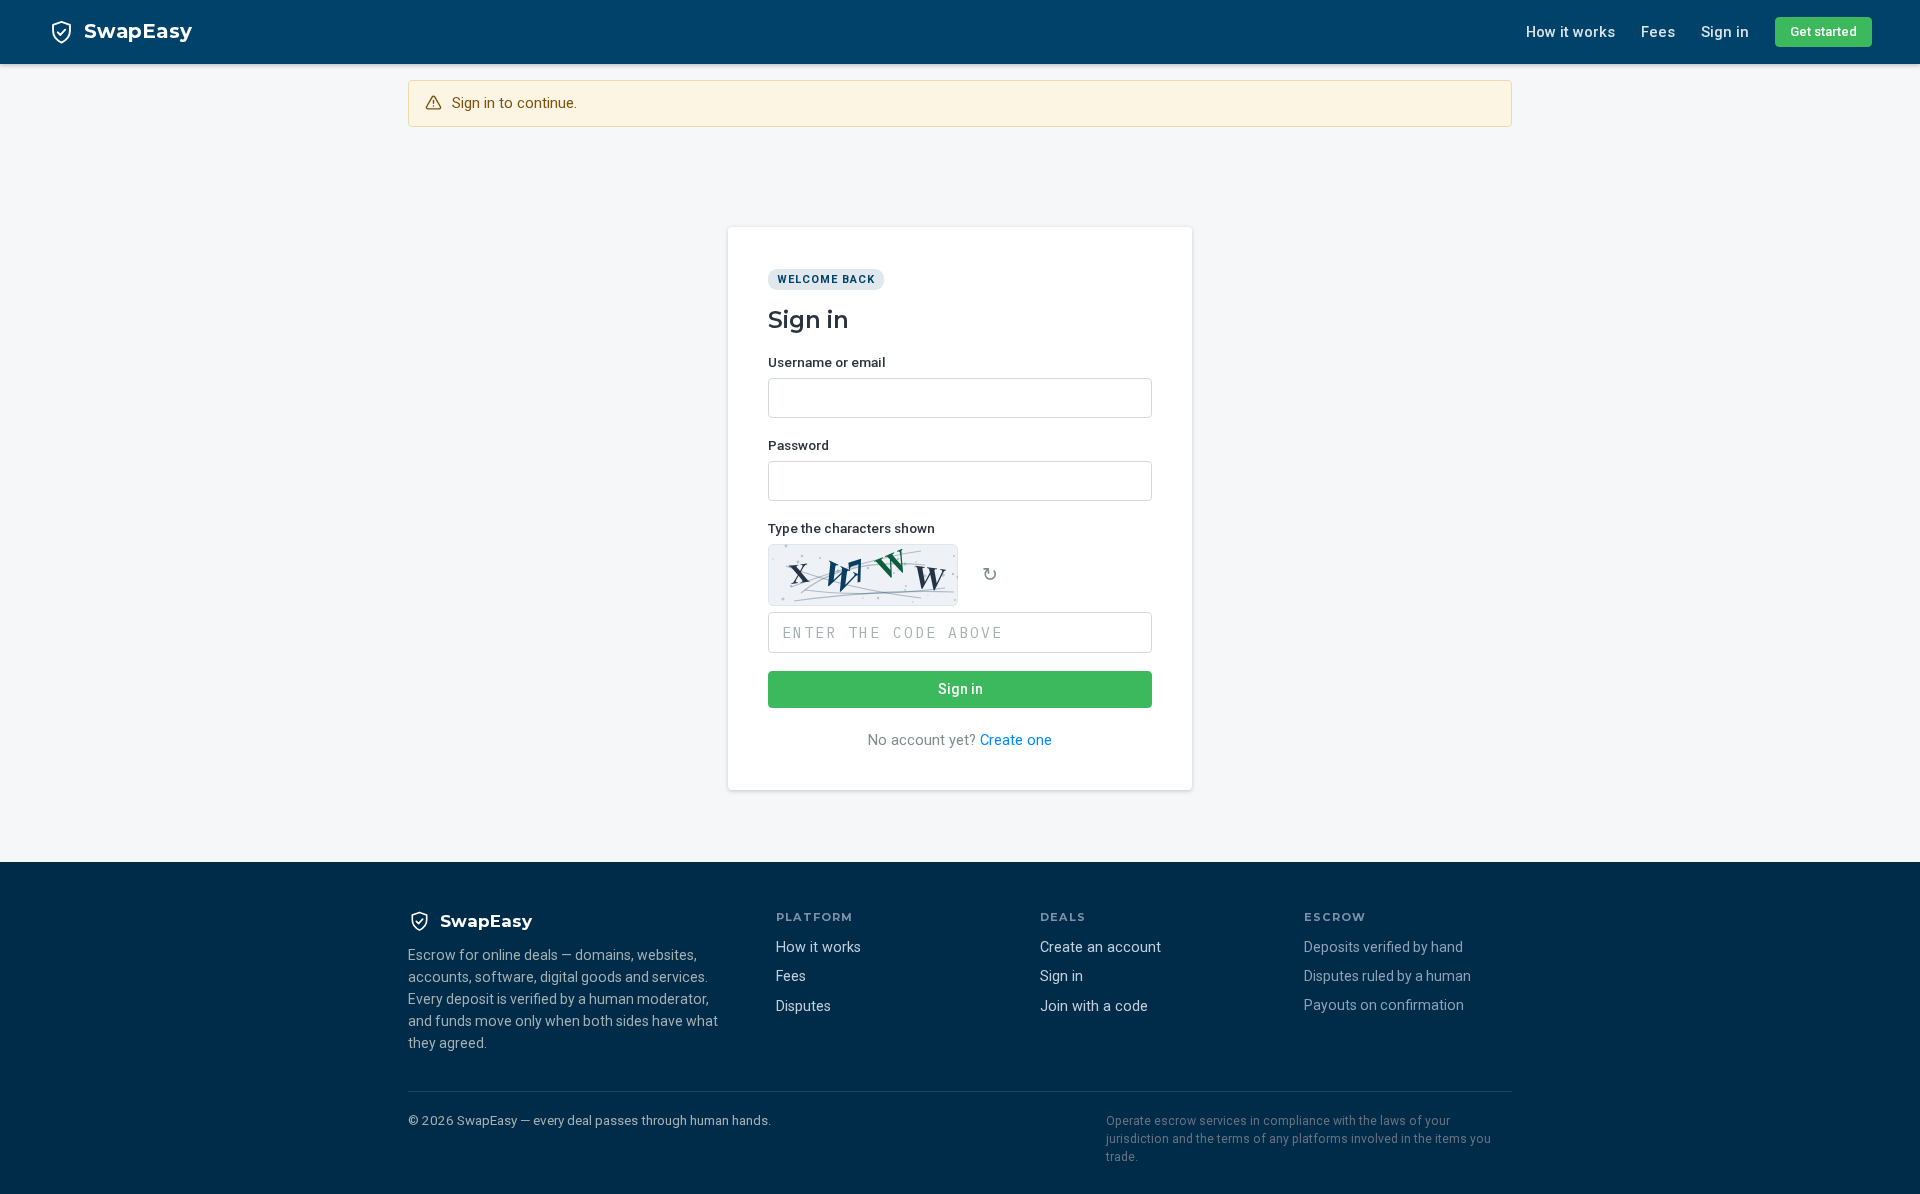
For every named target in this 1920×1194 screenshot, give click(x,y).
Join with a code (1094, 1006)
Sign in (1725, 32)
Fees (1658, 32)
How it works (1570, 32)
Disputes (803, 1006)
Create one (1016, 739)
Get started (1823, 31)
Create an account (1100, 947)
